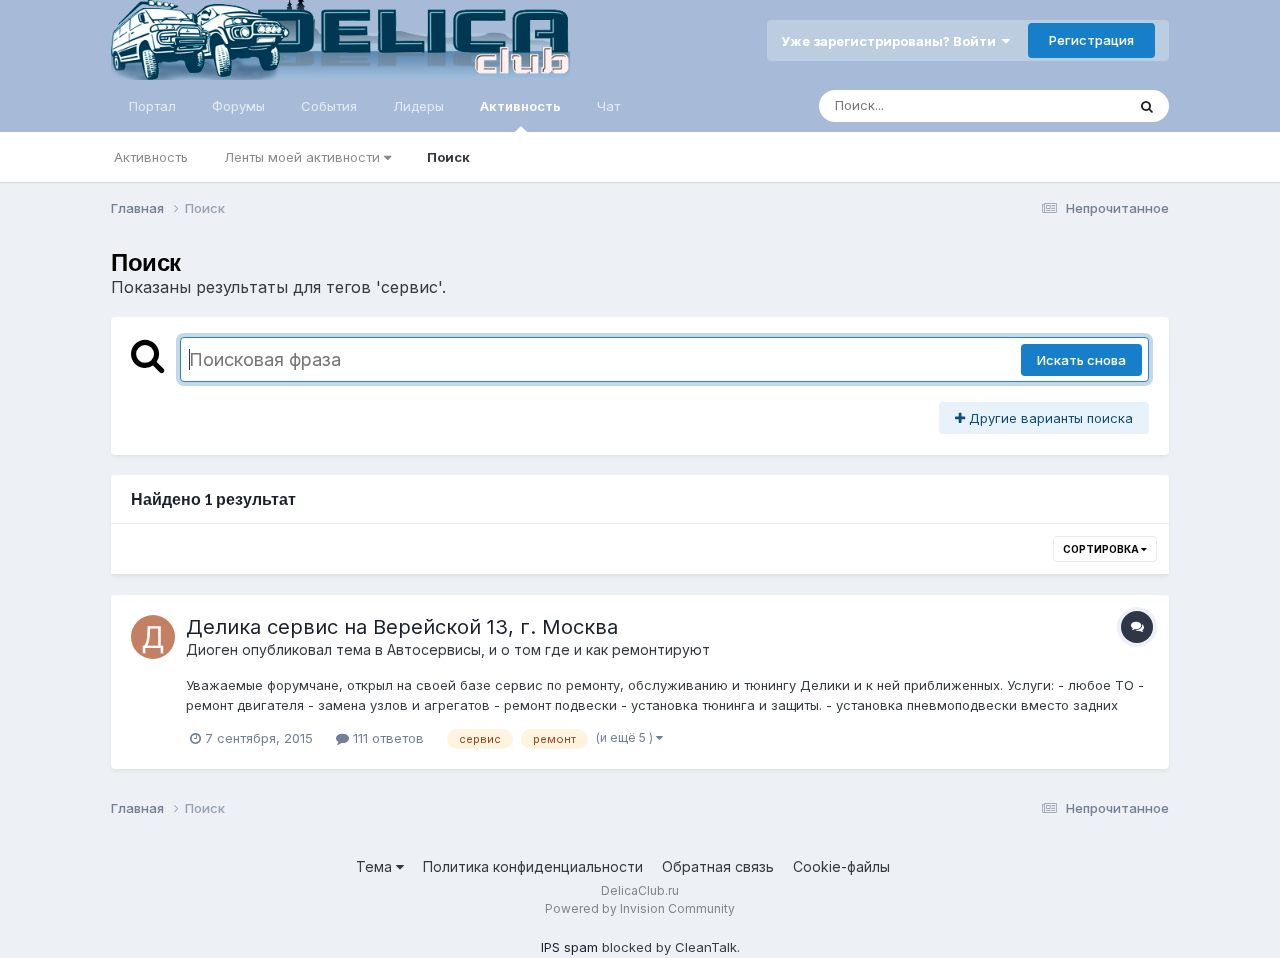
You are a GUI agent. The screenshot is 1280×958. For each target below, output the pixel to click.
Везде (1079, 105)
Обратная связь (718, 866)
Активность (520, 106)
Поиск (448, 157)
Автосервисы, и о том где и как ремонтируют (548, 649)
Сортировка (1102, 549)
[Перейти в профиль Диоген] (153, 637)
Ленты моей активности (304, 157)
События (329, 106)
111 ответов (386, 738)
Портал (152, 106)
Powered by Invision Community (640, 908)
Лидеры (418, 106)
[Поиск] (1147, 106)
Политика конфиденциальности (533, 866)
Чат (608, 106)
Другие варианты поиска (1049, 418)
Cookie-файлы (841, 866)
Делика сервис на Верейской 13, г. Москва (402, 627)
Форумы (238, 106)
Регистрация (1091, 40)
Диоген (212, 649)
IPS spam (569, 947)
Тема (376, 866)
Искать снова (1081, 360)
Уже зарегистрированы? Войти (891, 41)
